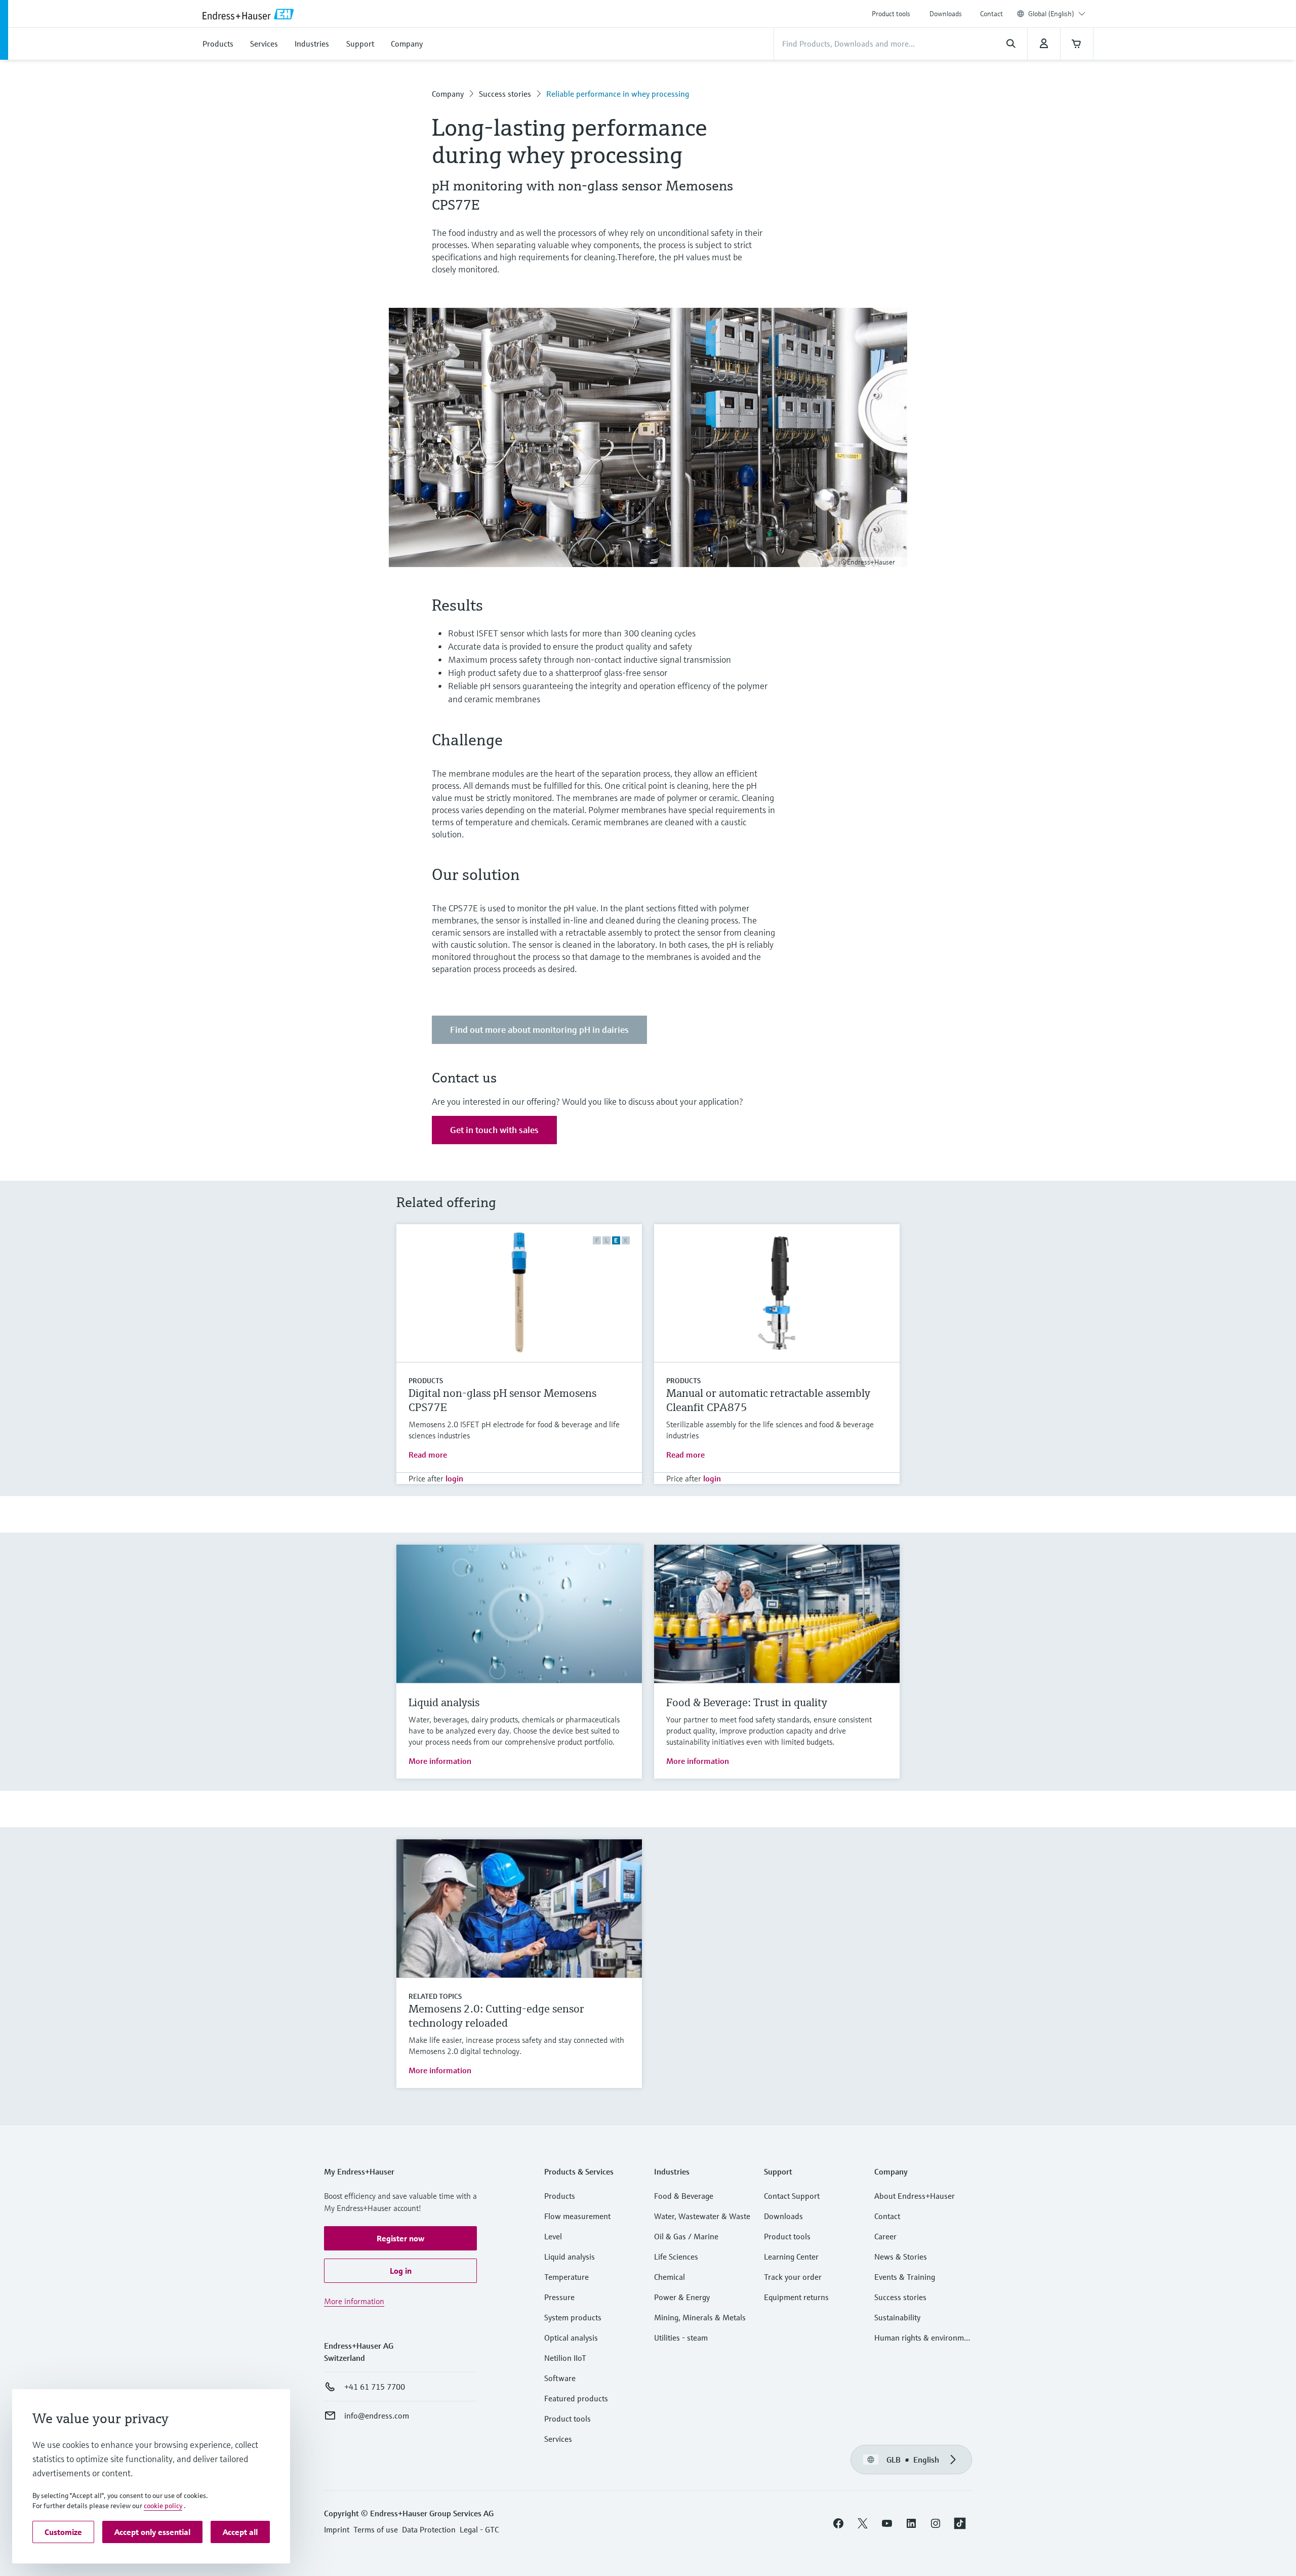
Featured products (576, 2398)
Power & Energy (682, 2297)
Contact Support (792, 2196)
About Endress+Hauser (915, 2196)
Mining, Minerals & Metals (700, 2317)
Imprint (337, 2529)
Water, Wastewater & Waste (702, 2216)
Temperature (566, 2277)
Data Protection (429, 2529)
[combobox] (1057, 14)
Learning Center (791, 2257)
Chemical (670, 2277)
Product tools (891, 14)
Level (553, 2236)
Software (560, 2378)
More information (440, 1761)
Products (426, 1381)
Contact (991, 14)
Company (448, 94)
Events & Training (905, 2277)
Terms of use (376, 2529)
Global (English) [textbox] (1051, 14)
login (454, 1478)
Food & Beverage (684, 2196)
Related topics (435, 1996)
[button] (400, 2238)
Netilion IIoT (565, 2358)
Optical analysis (571, 2338)
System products (573, 2317)
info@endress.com (377, 2416)
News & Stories (901, 2257)
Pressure (559, 2297)
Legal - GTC (479, 2529)
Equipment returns (796, 2297)
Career (885, 2236)
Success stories (505, 94)
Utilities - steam (681, 2338)
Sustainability (897, 2317)
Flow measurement (577, 2216)
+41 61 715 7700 (375, 2387)
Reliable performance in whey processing (618, 94)
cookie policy (163, 2506)
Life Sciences (676, 2257)
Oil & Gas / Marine (686, 2236)
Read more (428, 1455)
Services (558, 2439)
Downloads (946, 14)
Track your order (793, 2277)
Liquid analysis (570, 2257)
